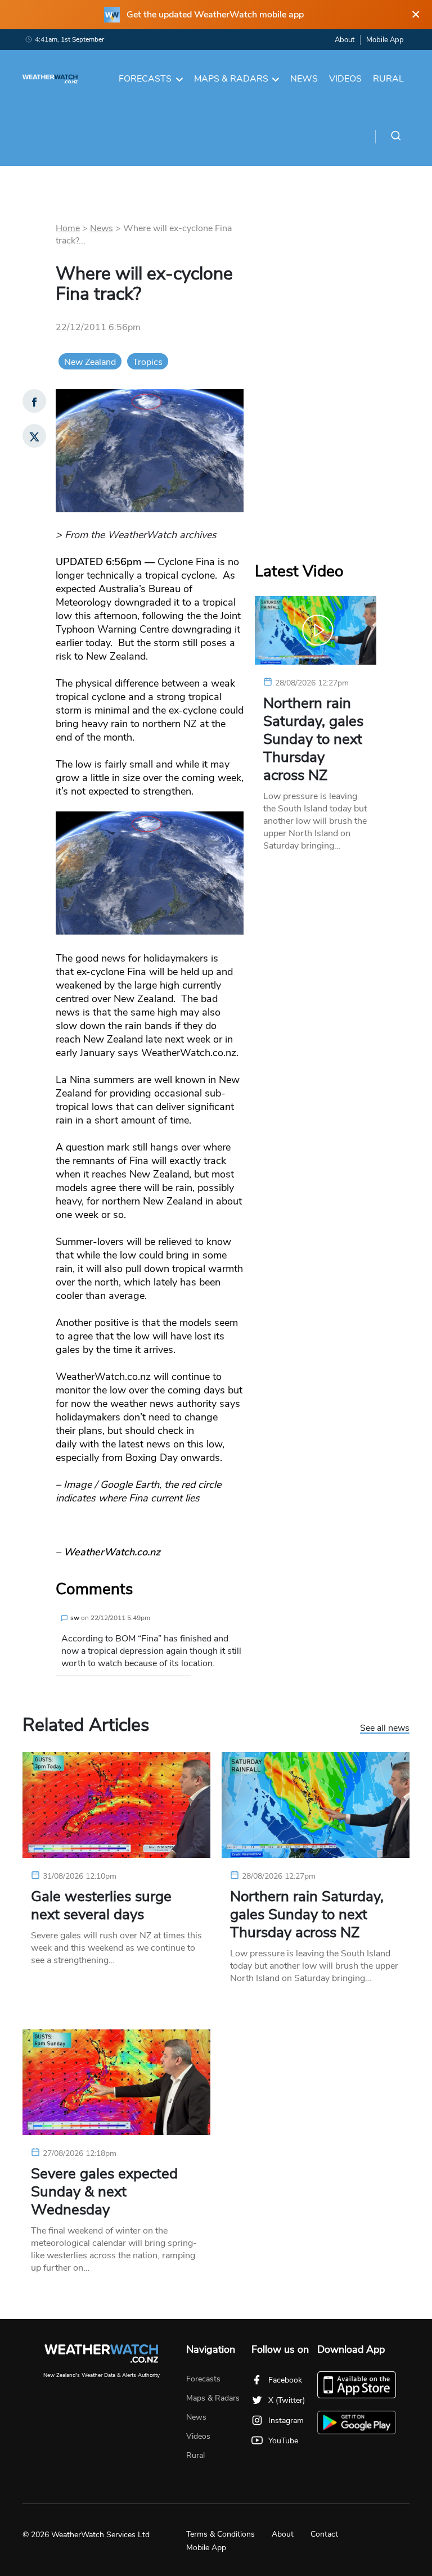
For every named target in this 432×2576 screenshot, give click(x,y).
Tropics (148, 362)
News (304, 79)
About (345, 40)
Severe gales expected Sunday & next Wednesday (104, 2192)
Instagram (286, 2421)
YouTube (283, 2441)
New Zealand (90, 362)
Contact (324, 2534)
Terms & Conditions (220, 2534)
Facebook (285, 2380)
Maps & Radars (231, 79)
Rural (388, 79)
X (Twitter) (287, 2400)
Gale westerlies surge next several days (101, 1906)
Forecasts (145, 79)
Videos (345, 79)
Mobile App (385, 40)
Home (68, 228)
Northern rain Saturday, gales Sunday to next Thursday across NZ (313, 739)
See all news (385, 1729)
